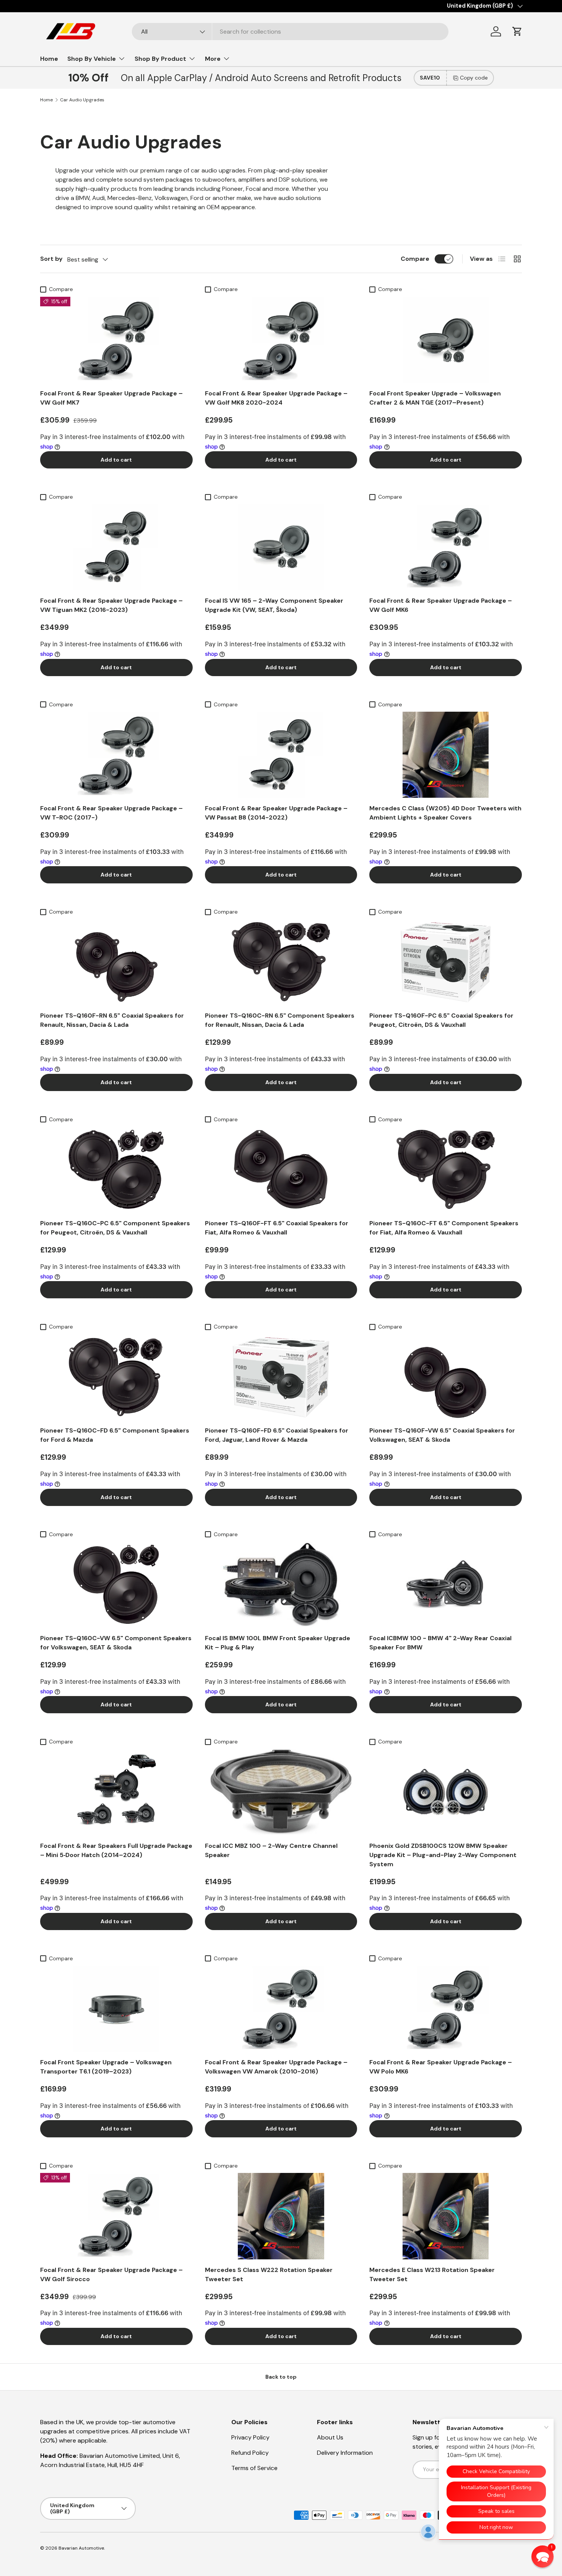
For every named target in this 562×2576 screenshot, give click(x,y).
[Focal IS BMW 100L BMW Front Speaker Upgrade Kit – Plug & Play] (281, 1585)
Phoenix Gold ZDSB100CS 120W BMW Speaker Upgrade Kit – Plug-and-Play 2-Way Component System (443, 1855)
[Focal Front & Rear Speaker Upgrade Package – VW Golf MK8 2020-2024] (281, 340)
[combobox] (290, 32)
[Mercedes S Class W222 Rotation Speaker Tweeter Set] (281, 2216)
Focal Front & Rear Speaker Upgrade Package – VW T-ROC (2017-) (111, 813)
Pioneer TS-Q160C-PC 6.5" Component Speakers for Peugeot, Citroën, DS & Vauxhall (115, 1228)
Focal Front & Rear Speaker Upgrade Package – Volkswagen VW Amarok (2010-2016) (276, 2067)
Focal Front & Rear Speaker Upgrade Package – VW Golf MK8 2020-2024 (276, 398)
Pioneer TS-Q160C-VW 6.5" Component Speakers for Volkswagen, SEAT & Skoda (116, 1643)
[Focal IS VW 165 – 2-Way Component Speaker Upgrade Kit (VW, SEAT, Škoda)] (281, 547)
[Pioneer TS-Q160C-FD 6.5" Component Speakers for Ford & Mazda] (116, 1377)
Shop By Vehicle (92, 59)
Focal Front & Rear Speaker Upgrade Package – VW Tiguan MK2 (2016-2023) (111, 605)
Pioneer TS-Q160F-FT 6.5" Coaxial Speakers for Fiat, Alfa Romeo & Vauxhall (277, 1228)
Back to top (281, 2377)
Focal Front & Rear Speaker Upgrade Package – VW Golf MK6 (441, 605)
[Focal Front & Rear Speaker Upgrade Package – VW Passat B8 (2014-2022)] (281, 755)
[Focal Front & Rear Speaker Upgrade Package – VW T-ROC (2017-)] (116, 755)
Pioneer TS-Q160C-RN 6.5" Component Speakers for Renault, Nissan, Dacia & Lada (280, 1020)
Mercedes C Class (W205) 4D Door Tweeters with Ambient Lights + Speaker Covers (445, 813)
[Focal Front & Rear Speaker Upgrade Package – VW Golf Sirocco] (116, 2216)
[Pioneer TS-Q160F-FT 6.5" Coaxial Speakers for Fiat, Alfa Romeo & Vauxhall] (281, 1170)
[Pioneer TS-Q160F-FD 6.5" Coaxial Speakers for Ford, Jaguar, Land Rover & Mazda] (281, 1377)
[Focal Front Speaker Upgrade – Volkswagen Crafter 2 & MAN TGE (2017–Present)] (446, 340)
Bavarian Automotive (81, 2548)
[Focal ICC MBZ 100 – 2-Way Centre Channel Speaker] (281, 1792)
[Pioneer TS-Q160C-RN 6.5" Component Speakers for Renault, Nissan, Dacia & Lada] (281, 962)
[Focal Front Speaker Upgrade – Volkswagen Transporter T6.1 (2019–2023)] (116, 2009)
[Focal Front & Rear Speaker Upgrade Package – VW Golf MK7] (116, 340)
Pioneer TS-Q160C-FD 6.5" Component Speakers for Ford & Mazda (115, 1435)
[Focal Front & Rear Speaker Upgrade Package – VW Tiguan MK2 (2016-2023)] (116, 547)
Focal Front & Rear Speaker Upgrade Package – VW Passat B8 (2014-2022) (276, 813)
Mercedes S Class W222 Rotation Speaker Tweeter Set (269, 2274)
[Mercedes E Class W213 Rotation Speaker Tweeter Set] (446, 2216)
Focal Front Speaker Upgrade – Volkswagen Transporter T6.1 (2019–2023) (106, 2067)
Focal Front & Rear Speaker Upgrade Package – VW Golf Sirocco (111, 2274)
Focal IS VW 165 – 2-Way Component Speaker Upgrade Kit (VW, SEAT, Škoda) (274, 605)
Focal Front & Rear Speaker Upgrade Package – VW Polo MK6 (441, 2067)
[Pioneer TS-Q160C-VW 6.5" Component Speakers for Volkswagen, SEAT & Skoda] (116, 1585)
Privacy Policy (250, 2437)
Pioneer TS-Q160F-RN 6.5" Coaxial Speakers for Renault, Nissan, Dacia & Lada (112, 1020)
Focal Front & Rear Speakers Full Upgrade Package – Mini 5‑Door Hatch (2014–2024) (116, 1850)
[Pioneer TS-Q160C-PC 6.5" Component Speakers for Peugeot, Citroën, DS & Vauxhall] (116, 1170)
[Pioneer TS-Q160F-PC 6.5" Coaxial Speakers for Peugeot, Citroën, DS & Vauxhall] (446, 962)
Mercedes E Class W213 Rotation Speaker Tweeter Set (432, 2274)
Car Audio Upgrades (82, 100)
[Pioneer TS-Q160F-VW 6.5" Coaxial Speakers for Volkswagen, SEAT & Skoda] (446, 1377)
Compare (415, 259)
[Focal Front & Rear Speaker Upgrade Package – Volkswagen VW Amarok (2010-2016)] (281, 2009)
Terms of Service (254, 2468)
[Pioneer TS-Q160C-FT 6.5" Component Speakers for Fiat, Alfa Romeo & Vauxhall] (446, 1170)
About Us (330, 2437)
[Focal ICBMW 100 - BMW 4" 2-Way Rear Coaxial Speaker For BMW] (446, 1585)
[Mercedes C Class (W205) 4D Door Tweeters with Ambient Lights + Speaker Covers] (446, 755)
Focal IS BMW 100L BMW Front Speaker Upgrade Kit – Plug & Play (278, 1643)
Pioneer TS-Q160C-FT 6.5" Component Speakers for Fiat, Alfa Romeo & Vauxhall (444, 1228)
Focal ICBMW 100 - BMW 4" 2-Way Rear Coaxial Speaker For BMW (440, 1643)
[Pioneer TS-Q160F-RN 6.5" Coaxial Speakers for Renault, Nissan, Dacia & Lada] (116, 962)
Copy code (474, 78)
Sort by (51, 259)
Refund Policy (250, 2453)
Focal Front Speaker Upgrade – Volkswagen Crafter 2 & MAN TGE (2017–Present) (435, 398)
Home (49, 59)
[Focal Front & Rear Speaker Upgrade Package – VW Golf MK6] (446, 547)
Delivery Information (345, 2453)
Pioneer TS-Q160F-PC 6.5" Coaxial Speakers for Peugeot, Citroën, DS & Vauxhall (441, 1020)
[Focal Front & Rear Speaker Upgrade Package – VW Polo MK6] (446, 2009)
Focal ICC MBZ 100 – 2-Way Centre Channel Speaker (271, 1850)
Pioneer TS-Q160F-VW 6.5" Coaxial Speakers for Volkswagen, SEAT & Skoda (442, 1435)
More (213, 59)
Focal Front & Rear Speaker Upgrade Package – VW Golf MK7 (111, 398)
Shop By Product (160, 59)
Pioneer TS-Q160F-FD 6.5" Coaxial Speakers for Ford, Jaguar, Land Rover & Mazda (277, 1435)
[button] (517, 31)
